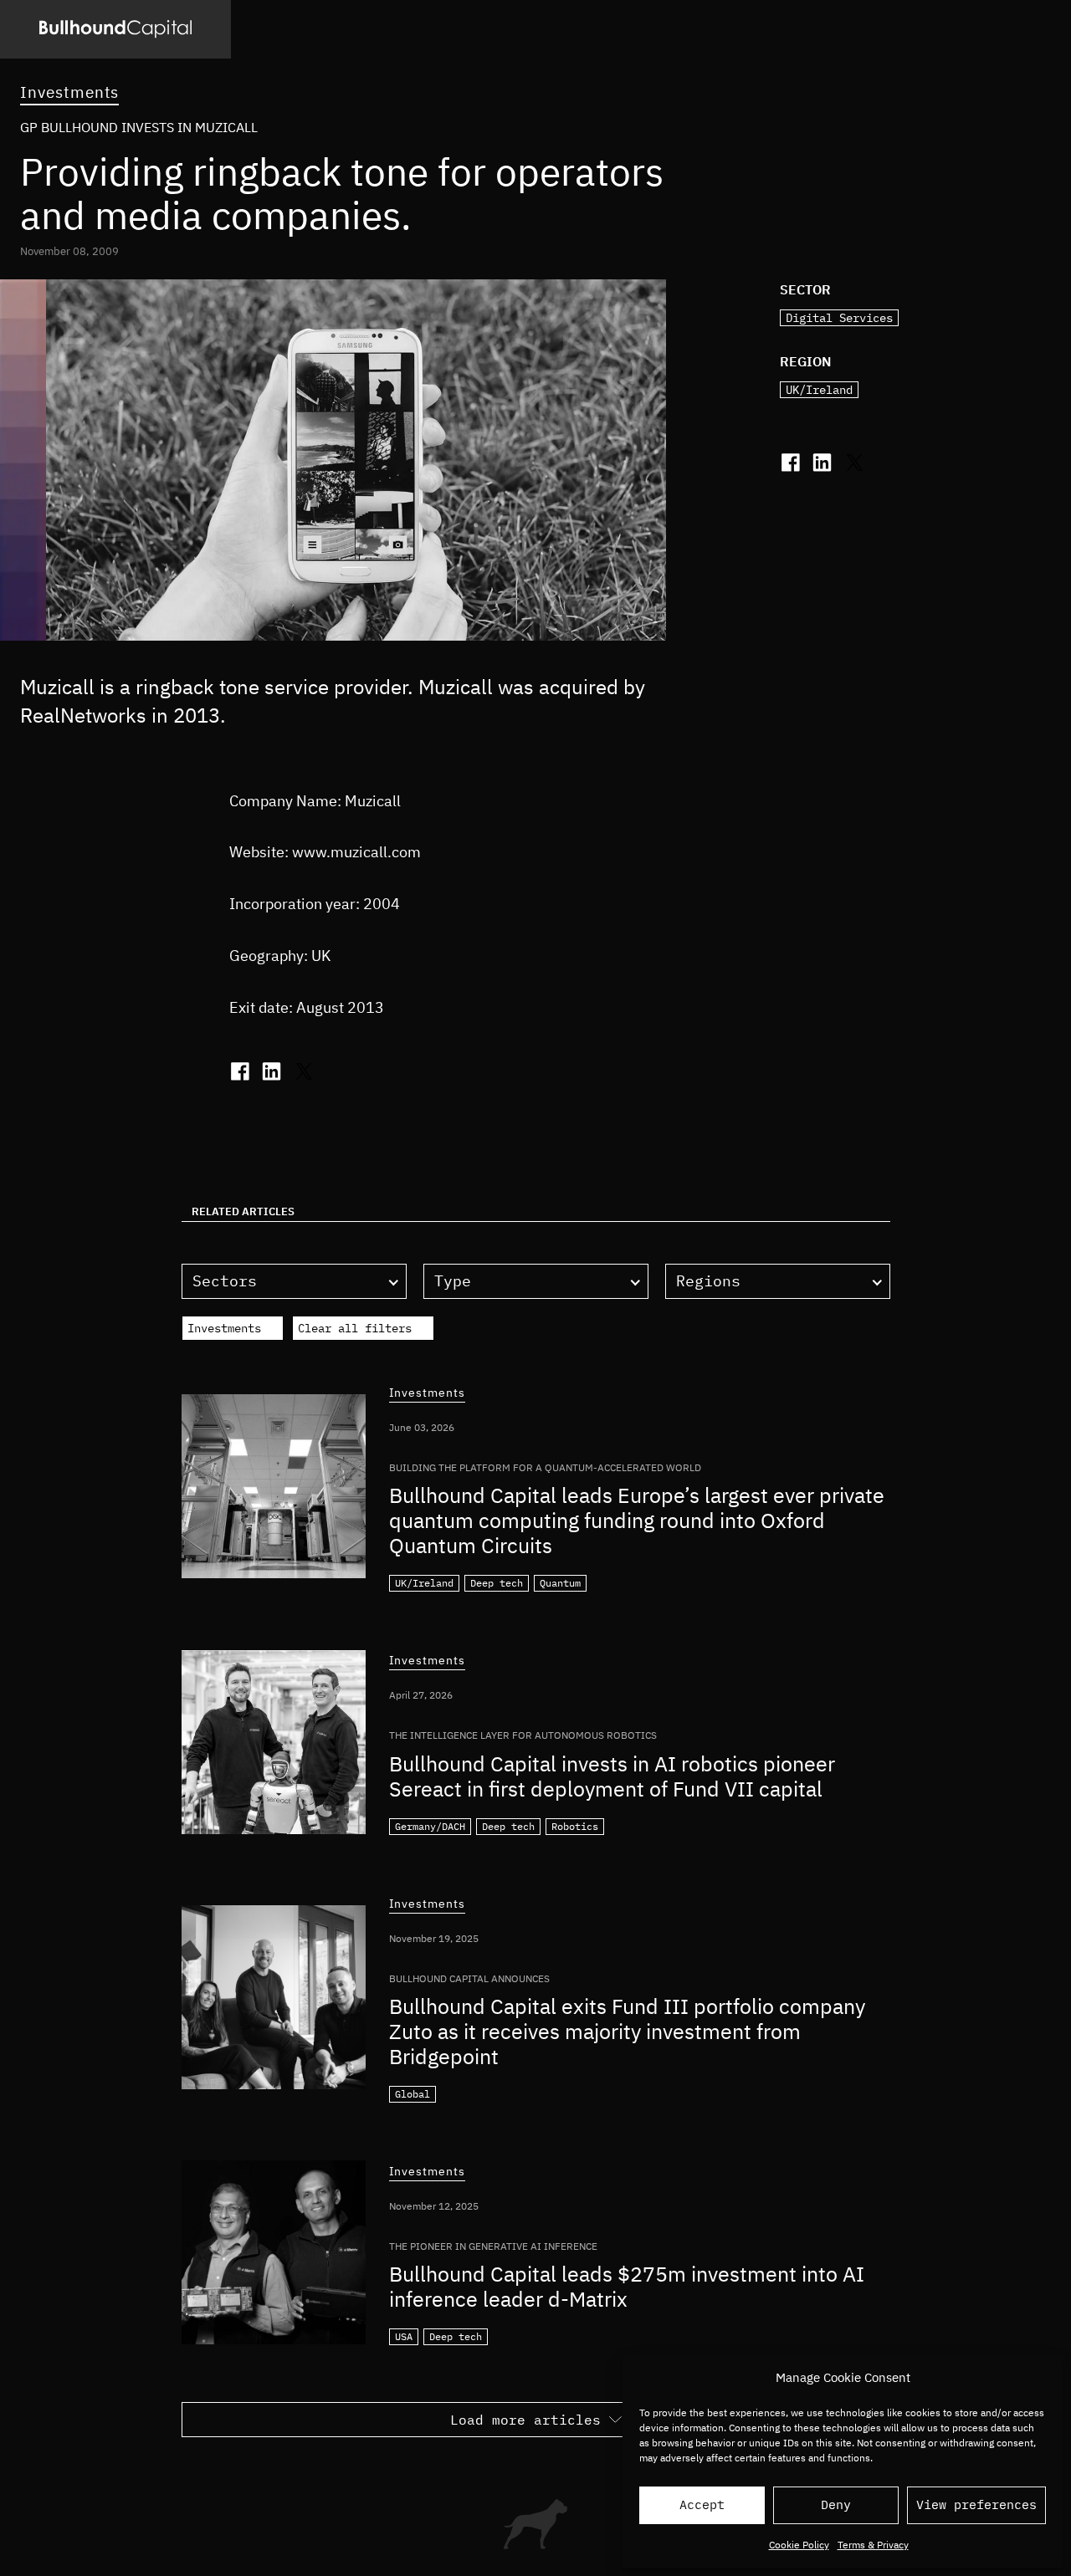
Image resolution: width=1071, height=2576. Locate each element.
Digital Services (839, 318)
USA (404, 2336)
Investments (69, 92)
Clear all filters (355, 1328)
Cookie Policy (799, 2545)
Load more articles (525, 2420)
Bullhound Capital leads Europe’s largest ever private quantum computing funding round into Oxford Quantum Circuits (637, 1520)
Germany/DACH (430, 1826)
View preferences (976, 2504)
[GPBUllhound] (115, 29)
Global (413, 2094)
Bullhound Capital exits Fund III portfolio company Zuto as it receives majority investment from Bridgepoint (627, 2031)
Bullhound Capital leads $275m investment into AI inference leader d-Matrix (627, 2286)
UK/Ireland (819, 390)
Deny (836, 2504)
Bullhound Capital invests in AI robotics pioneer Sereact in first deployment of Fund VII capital (612, 1776)
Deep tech (497, 1583)
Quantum (560, 1583)
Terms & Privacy (873, 2545)
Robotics (575, 1826)
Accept (702, 2504)
